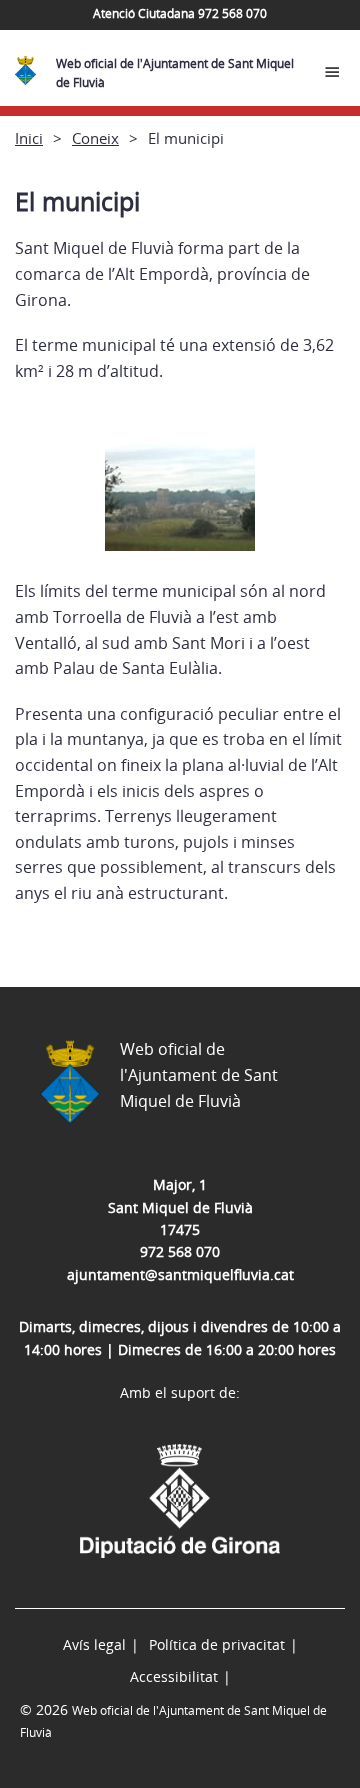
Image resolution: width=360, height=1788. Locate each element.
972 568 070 (180, 1251)
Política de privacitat (217, 1644)
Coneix (95, 138)
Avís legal (94, 1644)
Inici (29, 138)
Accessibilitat (174, 1676)
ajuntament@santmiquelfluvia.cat (180, 1274)
